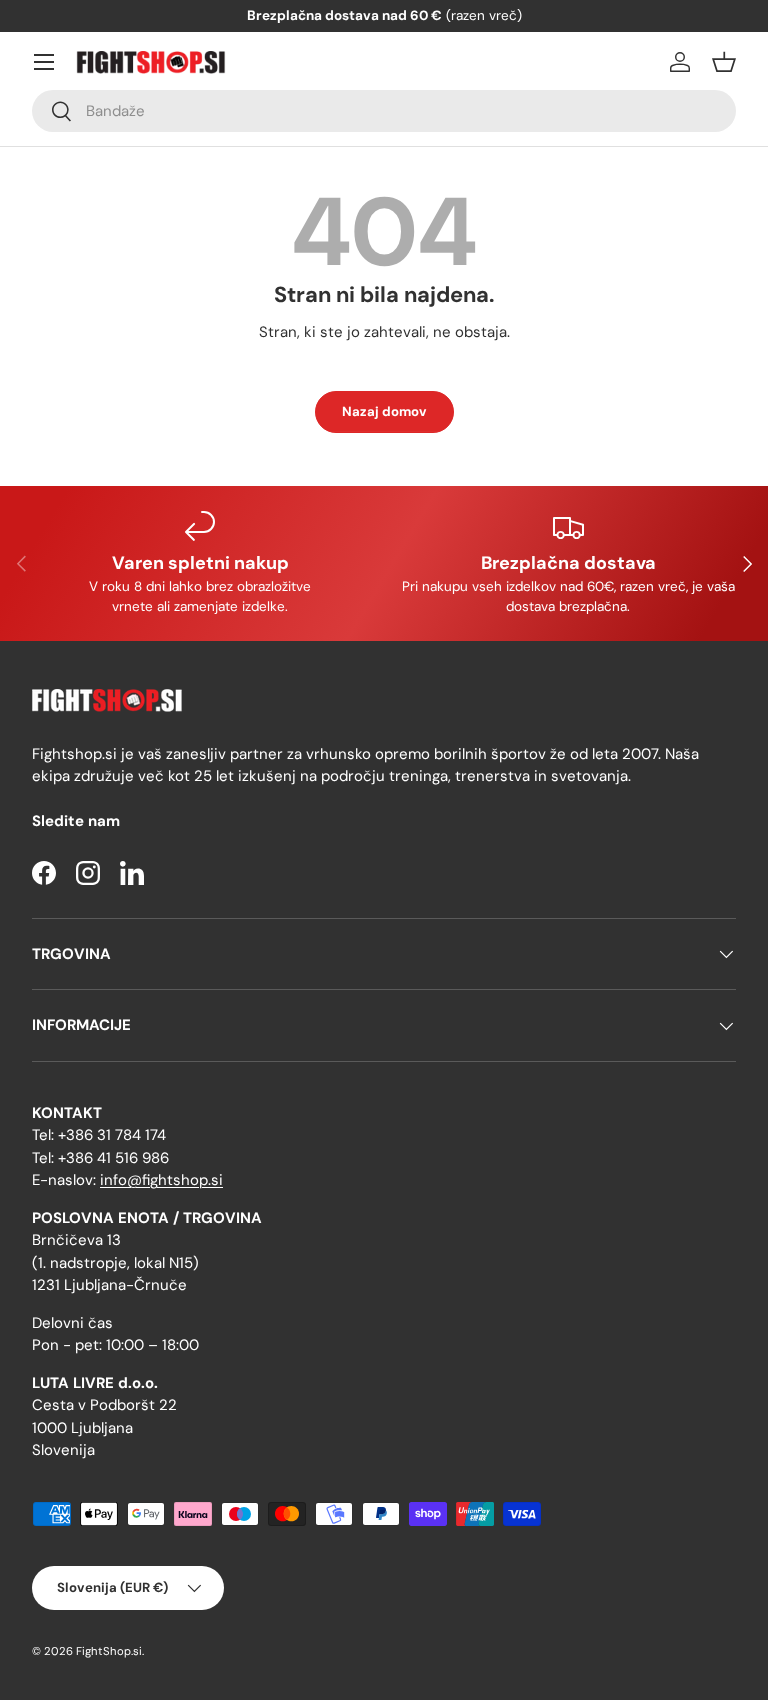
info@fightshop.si (161, 1180)
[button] (724, 62)
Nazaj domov (384, 411)
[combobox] (384, 111)
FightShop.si (109, 1651)
